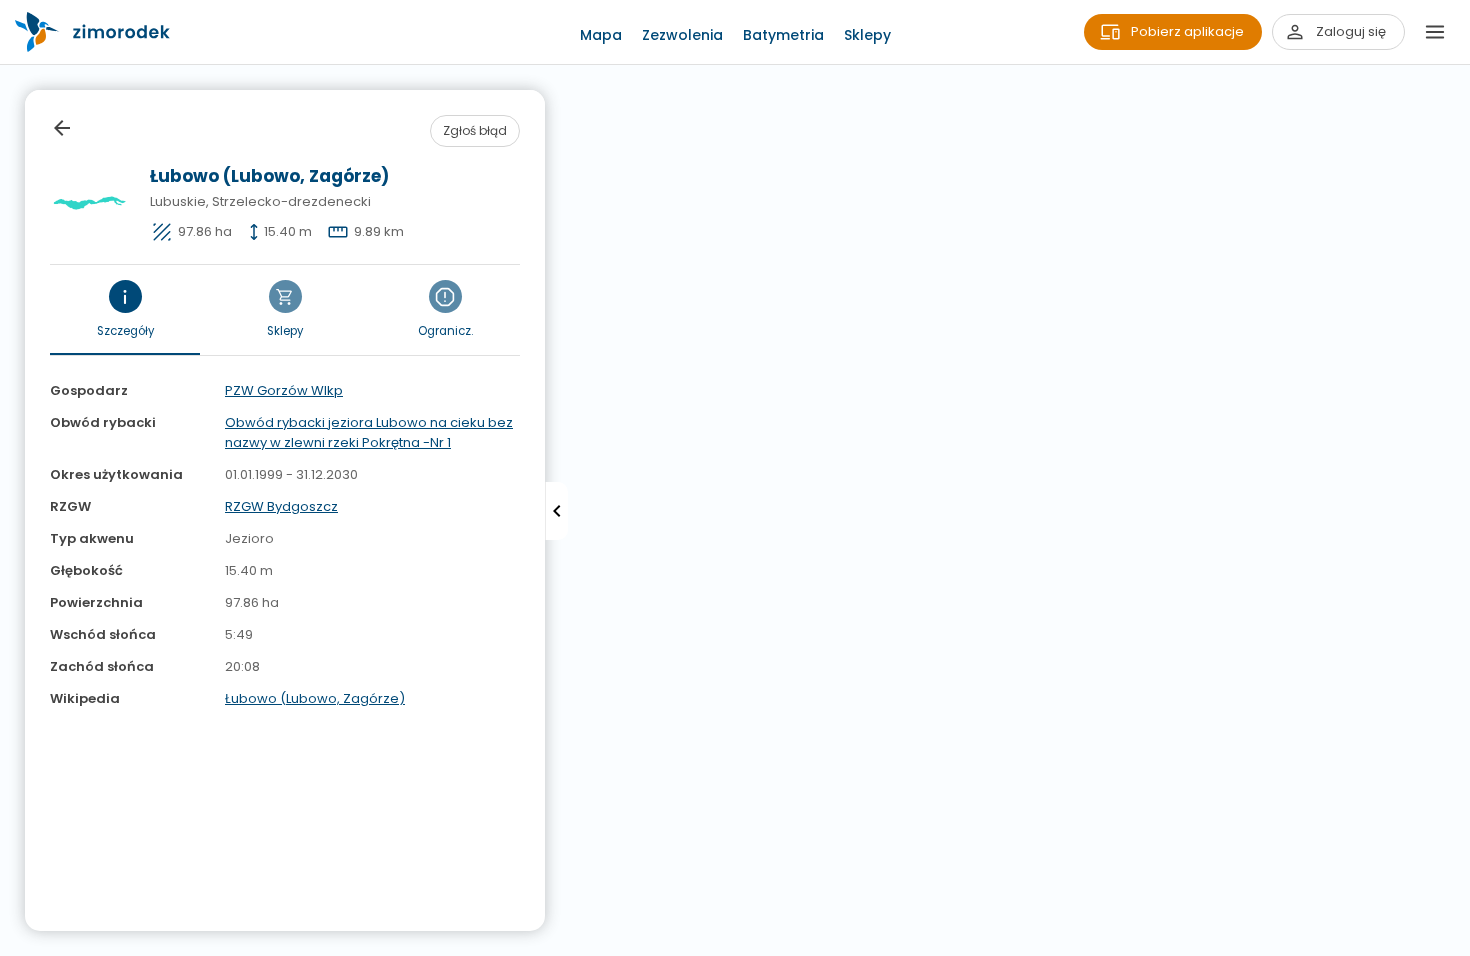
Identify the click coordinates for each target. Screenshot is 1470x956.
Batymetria (783, 35)
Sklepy (867, 35)
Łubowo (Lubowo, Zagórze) (315, 698)
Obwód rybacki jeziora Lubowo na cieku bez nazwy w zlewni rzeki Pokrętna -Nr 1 (369, 432)
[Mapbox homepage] (12, 943)
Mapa (601, 35)
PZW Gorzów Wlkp (284, 390)
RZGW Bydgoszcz (281, 506)
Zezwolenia (682, 35)
